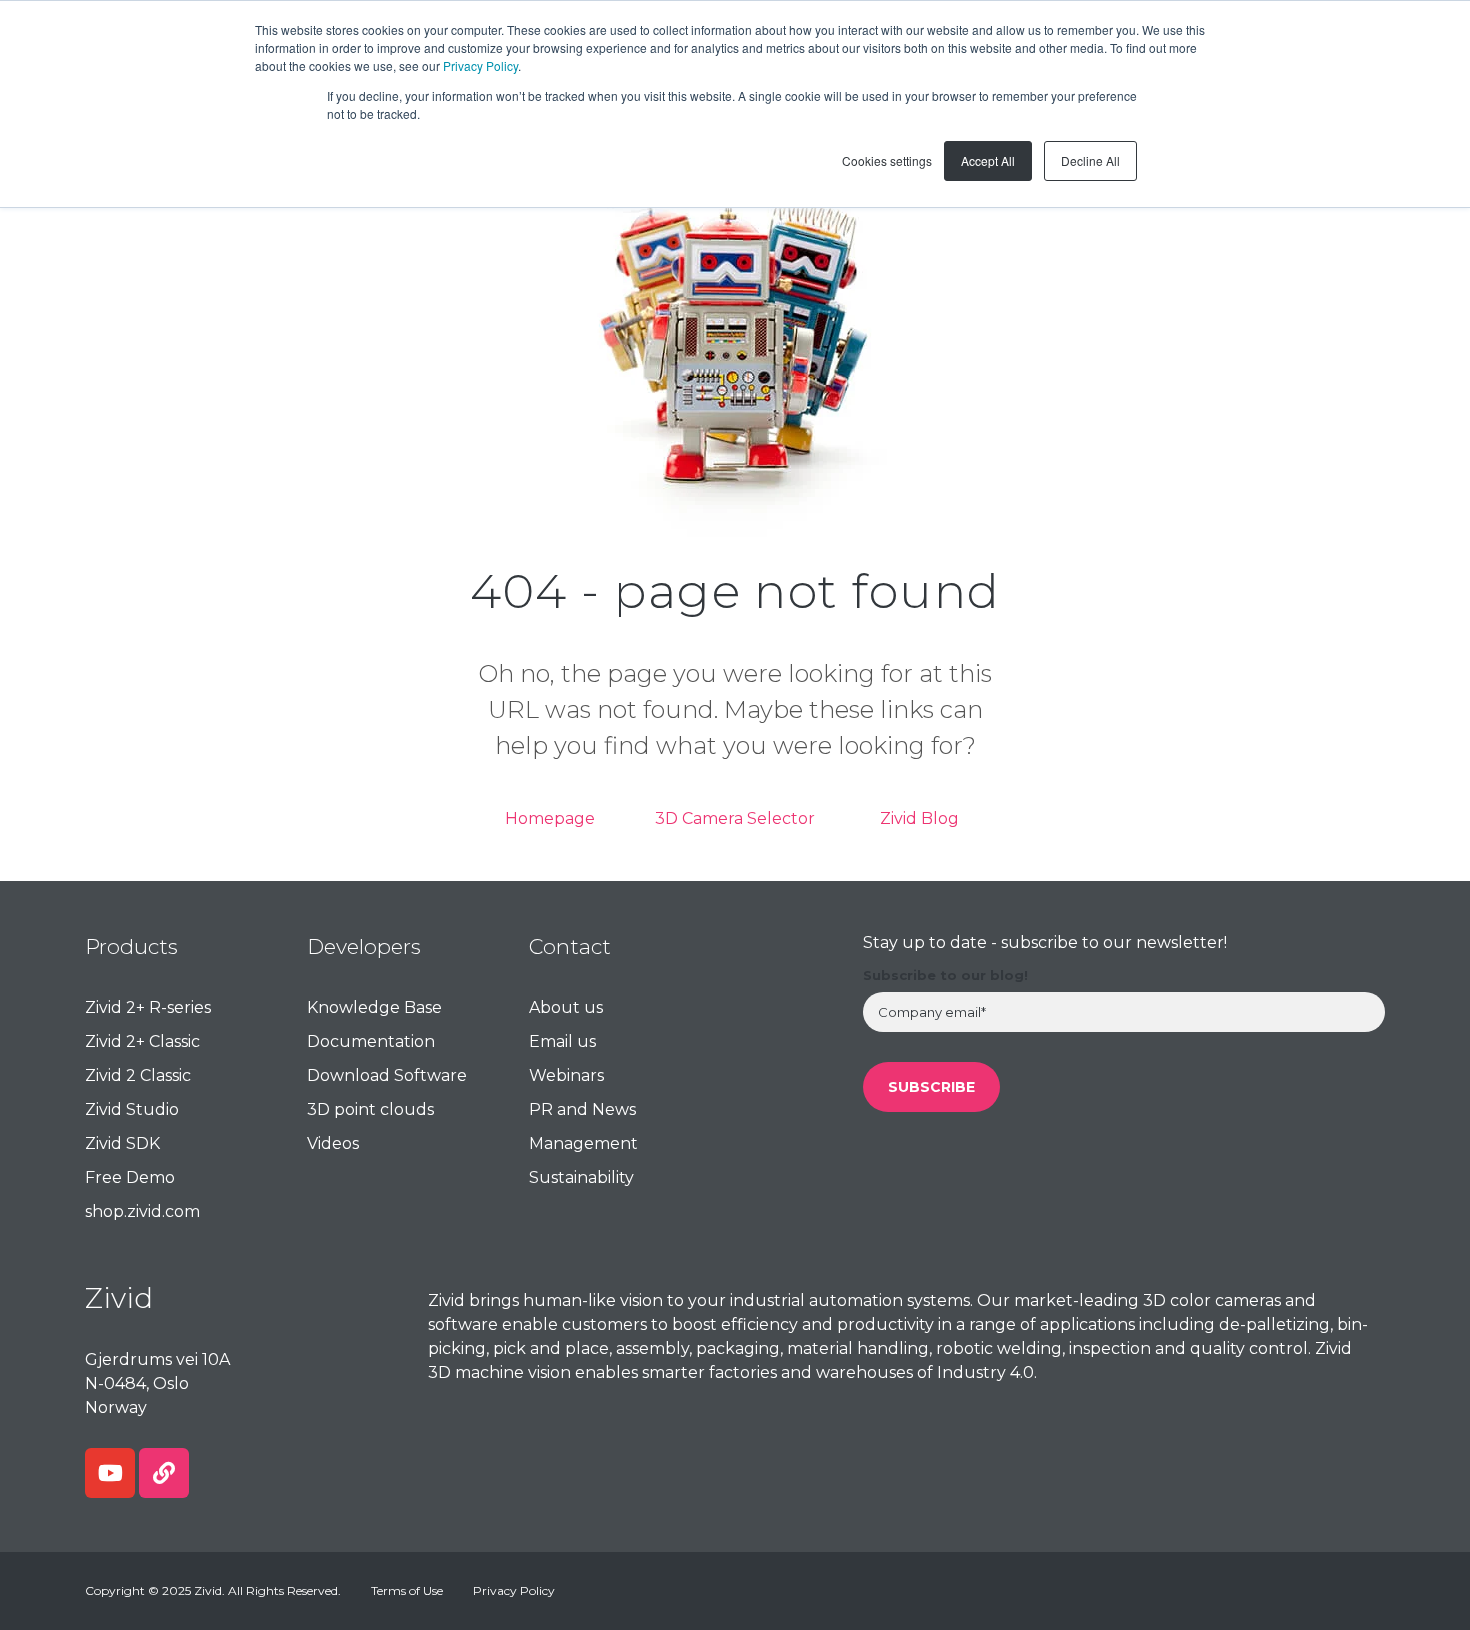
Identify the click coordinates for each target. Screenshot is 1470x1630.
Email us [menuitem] (562, 1041)
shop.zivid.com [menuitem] (142, 1211)
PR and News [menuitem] (582, 1109)
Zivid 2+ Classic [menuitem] (142, 1041)
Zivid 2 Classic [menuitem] (138, 1075)
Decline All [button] (1090, 160)
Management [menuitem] (583, 1143)
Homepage (550, 818)
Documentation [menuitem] (371, 1041)
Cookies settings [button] (887, 160)
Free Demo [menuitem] (130, 1177)
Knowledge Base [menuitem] (374, 1007)
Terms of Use (407, 1590)
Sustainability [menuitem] (581, 1177)
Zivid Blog (919, 818)
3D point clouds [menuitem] (370, 1109)
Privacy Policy (480, 65)
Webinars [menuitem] (566, 1075)
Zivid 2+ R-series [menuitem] (148, 1007)
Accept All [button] (988, 160)
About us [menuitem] (566, 1007)
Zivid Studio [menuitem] (132, 1109)
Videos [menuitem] (333, 1143)
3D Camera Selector (735, 818)
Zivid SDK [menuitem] (122, 1143)
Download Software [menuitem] (387, 1075)
